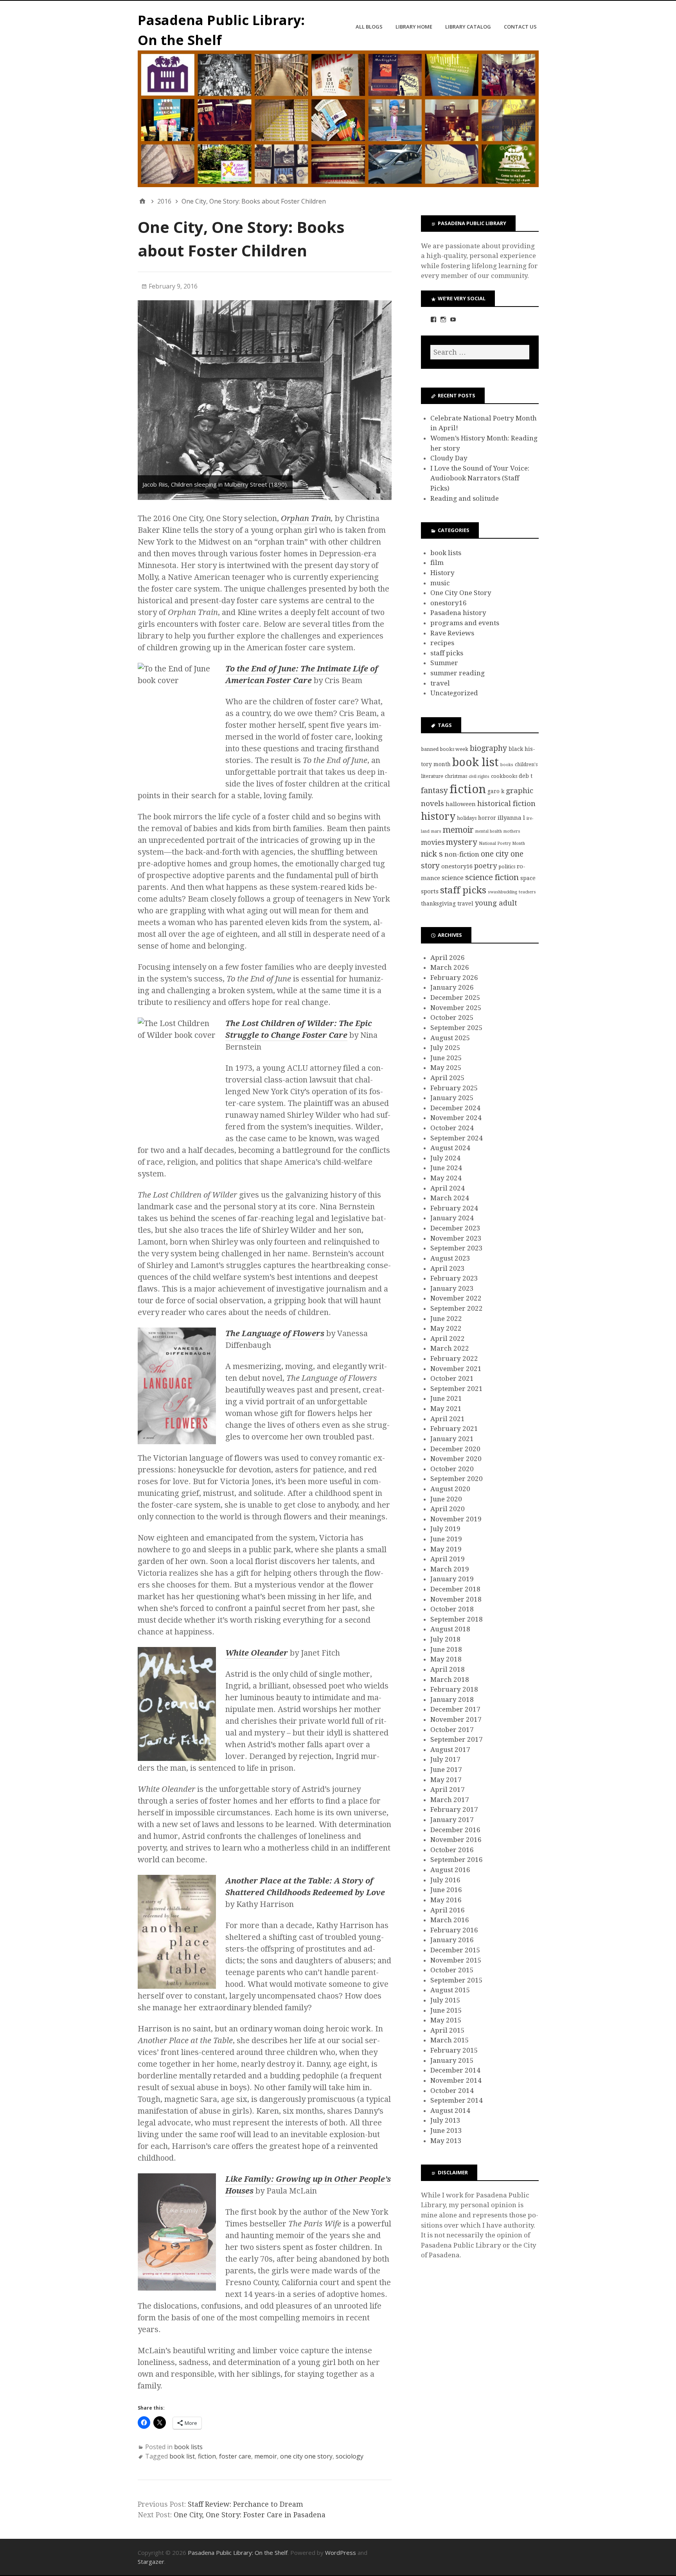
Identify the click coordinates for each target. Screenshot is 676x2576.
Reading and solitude (465, 498)
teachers (527, 892)
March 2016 (450, 1920)
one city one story (306, 2456)
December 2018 (455, 1589)
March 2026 (450, 967)
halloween (461, 804)
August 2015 (450, 1990)
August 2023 (450, 1258)
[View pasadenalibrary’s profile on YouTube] (453, 319)
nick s (432, 854)
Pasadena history (458, 613)
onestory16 (449, 603)
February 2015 (454, 2050)
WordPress (341, 2553)
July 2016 (445, 1880)
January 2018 (452, 1699)
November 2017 (456, 1719)
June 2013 (446, 2130)
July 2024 (445, 1158)
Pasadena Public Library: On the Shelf (238, 2553)
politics (507, 867)
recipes (442, 643)
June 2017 (446, 1770)
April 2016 (448, 1910)
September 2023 (457, 1248)
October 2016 (452, 1850)
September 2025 (457, 1028)
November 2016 (456, 1840)
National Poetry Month (502, 843)
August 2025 (450, 1038)
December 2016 (455, 1830)
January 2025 (452, 1098)
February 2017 (454, 1809)
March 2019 (450, 1569)
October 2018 (452, 1609)
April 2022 (448, 1339)
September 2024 (457, 1138)
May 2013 (446, 2141)
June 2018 (446, 1649)
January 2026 (452, 987)
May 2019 (446, 1549)
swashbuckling (503, 892)
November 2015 (456, 1960)
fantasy (434, 791)
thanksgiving (438, 904)
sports (430, 891)
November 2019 (456, 1519)
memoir (266, 2456)
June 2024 (446, 1168)
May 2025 (446, 1068)
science (453, 878)
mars (436, 831)
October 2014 (452, 2091)
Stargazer (151, 2562)
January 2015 (452, 2060)
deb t (526, 776)
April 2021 (448, 1419)
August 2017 (450, 1750)
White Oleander (257, 1653)
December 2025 (455, 998)
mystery (462, 842)
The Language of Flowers (275, 1333)
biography (488, 748)
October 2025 (452, 1017)
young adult (496, 903)
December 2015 (455, 1950)
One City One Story (461, 593)
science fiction (492, 877)
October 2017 (452, 1730)
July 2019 (445, 1529)
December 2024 (455, 1108)
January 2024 (452, 1218)
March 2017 (450, 1800)
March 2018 (450, 1679)
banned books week (445, 749)
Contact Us (520, 27)
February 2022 (454, 1358)
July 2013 (445, 2120)
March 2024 (450, 1198)
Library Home (414, 27)
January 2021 (452, 1439)
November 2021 (456, 1369)
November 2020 (456, 1459)
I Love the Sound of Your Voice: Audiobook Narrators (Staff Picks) (480, 478)
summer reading (458, 673)
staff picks (447, 653)
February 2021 (454, 1429)
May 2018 (446, 1659)
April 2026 (448, 958)
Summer (444, 663)
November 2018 (456, 1599)
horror (487, 818)
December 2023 (455, 1228)
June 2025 (446, 1058)
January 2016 (452, 1940)
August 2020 (450, 1489)
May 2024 (446, 1178)
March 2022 (450, 1348)
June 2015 (446, 2010)
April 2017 (448, 1789)
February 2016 (454, 1930)
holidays (467, 818)
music (440, 583)
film (437, 563)
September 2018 (457, 1619)
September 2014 (457, 2100)
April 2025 (448, 1078)
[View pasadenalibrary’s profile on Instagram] (443, 319)
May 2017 (446, 1780)
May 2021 (446, 1409)
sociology (350, 2456)
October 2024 (452, 1128)
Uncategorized (454, 693)
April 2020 (448, 1509)
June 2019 (446, 1539)
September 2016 (457, 1860)
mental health (489, 831)
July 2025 (445, 1048)
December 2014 (455, 2070)
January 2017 (452, 1820)
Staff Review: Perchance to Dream (245, 2504)
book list (182, 2456)
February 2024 (454, 1208)
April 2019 (448, 1559)
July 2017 (445, 1759)
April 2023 (448, 1268)
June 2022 (446, 1319)
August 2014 (450, 2111)
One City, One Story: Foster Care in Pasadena (250, 2515)
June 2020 (446, 1499)
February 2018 (454, 1689)
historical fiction (506, 804)
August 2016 (450, 1870)
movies (433, 842)
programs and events (465, 623)
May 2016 (446, 1900)
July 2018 (445, 1639)
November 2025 (456, 1008)
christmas (456, 776)
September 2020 (457, 1479)
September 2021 (457, 1389)
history (438, 816)
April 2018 (448, 1669)
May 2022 (446, 1328)
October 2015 (452, 1970)
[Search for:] (480, 352)
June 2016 (446, 1890)
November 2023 (456, 1238)
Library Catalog (468, 27)
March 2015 (450, 2040)
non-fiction (462, 854)
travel (440, 683)
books (507, 765)
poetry (485, 866)
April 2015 (448, 2030)
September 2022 (457, 1308)
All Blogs (369, 27)
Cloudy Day (449, 458)
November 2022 (456, 1298)
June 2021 (446, 1398)
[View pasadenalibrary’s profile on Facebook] (433, 319)
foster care (235, 2456)
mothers (512, 831)
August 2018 (450, 1629)
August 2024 (450, 1148)
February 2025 (454, 1088)
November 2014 (456, 2080)
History (442, 573)
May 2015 (446, 2020)
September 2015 (457, 1980)
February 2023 (454, 1278)
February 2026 (454, 978)
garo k (496, 791)
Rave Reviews (452, 633)
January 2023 (452, 1288)
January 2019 (452, 1579)
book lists (188, 2447)
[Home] (142, 201)
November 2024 (456, 1118)
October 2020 (452, 1469)
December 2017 (455, 1709)
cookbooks (504, 776)
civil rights (479, 777)
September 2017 (457, 1739)
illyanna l (511, 818)
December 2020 (455, 1449)
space (528, 878)
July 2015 (445, 2000)
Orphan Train (306, 518)
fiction (207, 2456)
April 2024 (448, 1188)
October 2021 (452, 1378)
